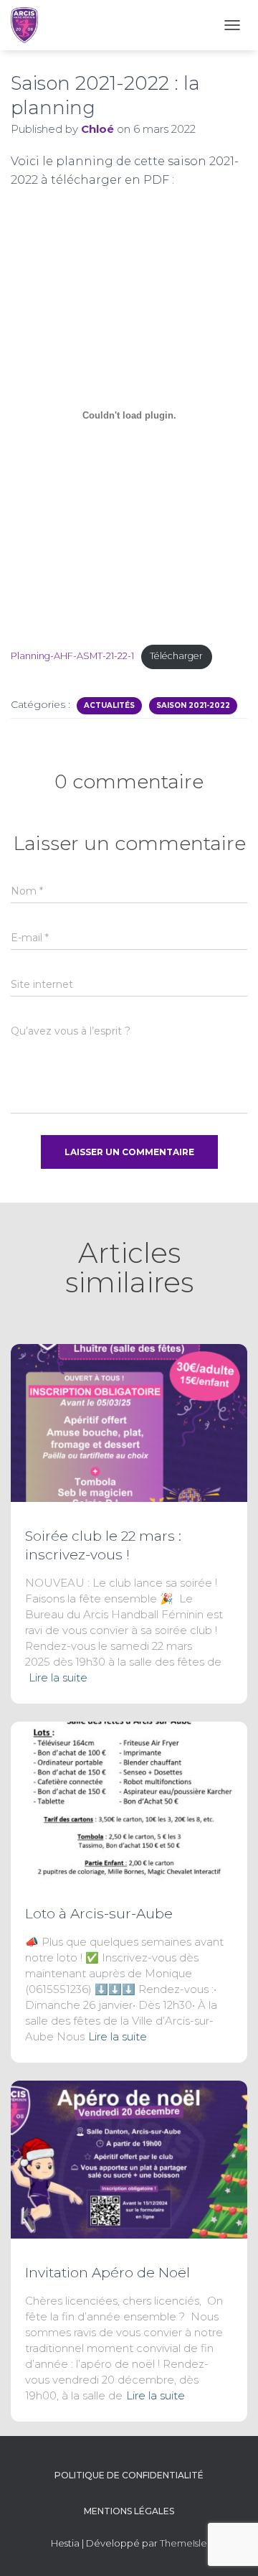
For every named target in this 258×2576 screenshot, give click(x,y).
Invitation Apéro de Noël (107, 2273)
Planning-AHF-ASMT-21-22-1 (72, 656)
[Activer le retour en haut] (230, 2547)
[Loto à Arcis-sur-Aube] (129, 1800)
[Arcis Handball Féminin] (30, 25)
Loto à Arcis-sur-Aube (99, 1914)
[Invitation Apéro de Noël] (129, 2159)
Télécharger (176, 656)
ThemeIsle (183, 2543)
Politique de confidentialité (129, 2475)
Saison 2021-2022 (193, 705)
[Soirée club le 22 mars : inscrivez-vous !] (129, 1422)
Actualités (109, 705)
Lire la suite (58, 1677)
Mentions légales (129, 2511)
